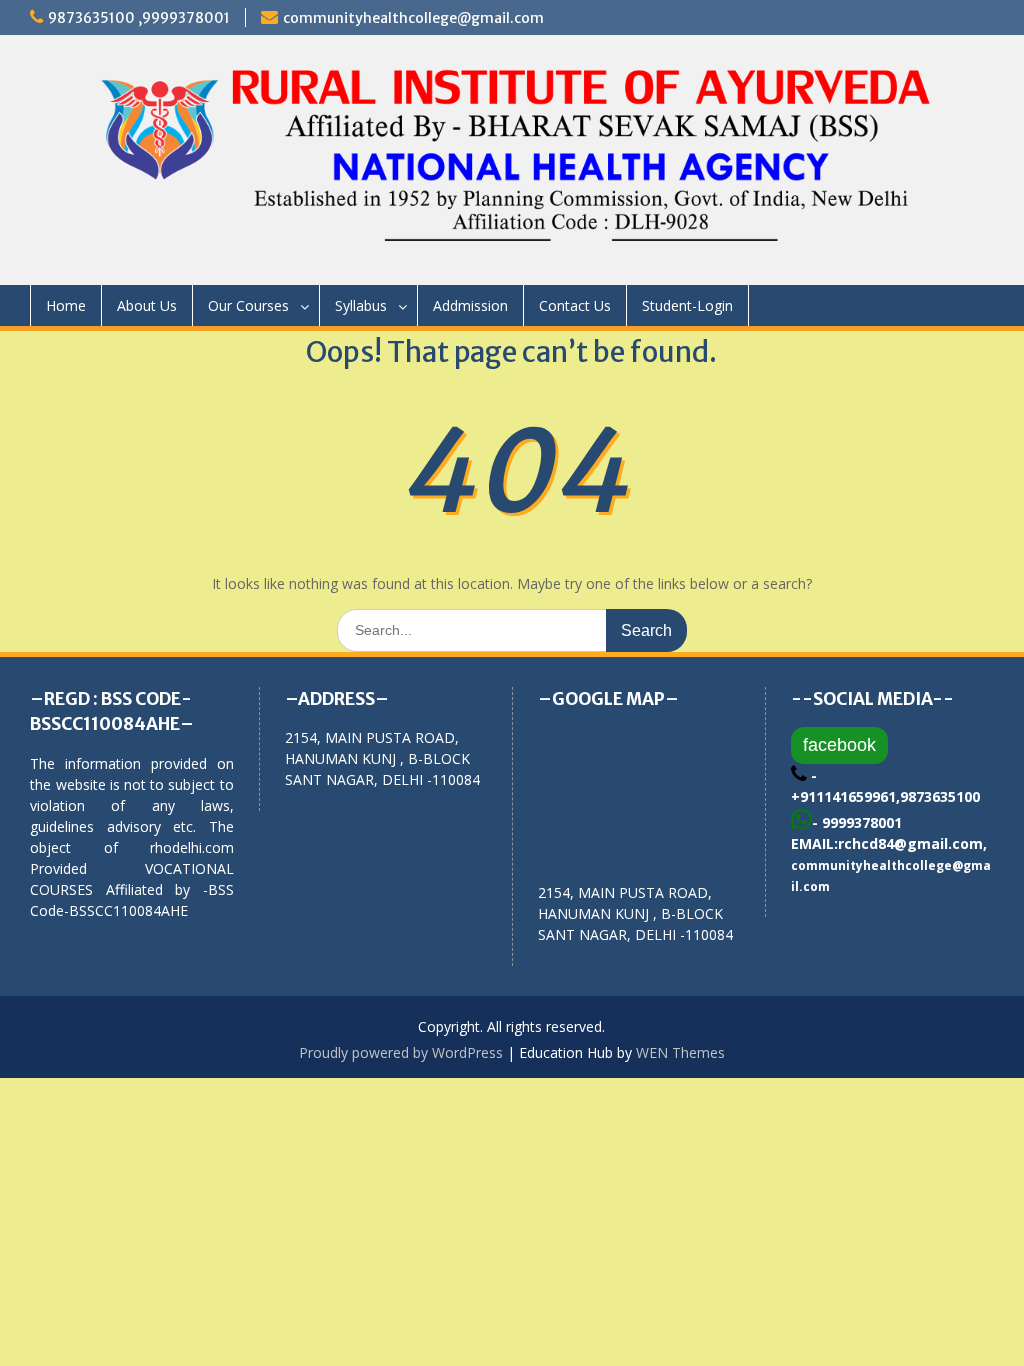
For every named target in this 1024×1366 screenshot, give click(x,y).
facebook (839, 745)
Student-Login (687, 305)
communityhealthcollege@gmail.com (413, 18)
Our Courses (248, 305)
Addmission (470, 305)
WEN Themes (680, 1052)
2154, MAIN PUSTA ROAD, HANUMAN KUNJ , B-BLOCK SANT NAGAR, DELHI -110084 (635, 913)
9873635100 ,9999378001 (139, 18)
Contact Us (575, 305)
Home (66, 305)
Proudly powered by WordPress (401, 1052)
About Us (147, 305)
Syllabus (361, 305)
